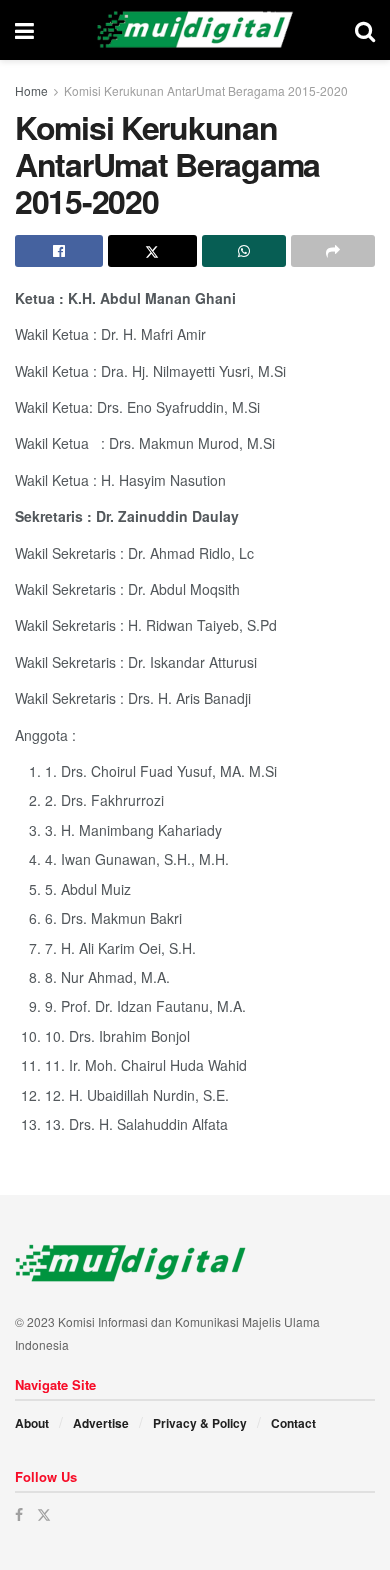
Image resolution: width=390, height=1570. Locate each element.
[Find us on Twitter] (44, 1514)
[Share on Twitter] (152, 251)
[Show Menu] (24, 30)
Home (31, 90)
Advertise (101, 1423)
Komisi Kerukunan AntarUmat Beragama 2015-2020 (206, 90)
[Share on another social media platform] (333, 251)
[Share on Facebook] (59, 251)
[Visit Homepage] (195, 30)
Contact (293, 1423)
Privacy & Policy (200, 1423)
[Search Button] (365, 30)
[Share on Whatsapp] (244, 251)
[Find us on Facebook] (19, 1514)
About (32, 1423)
